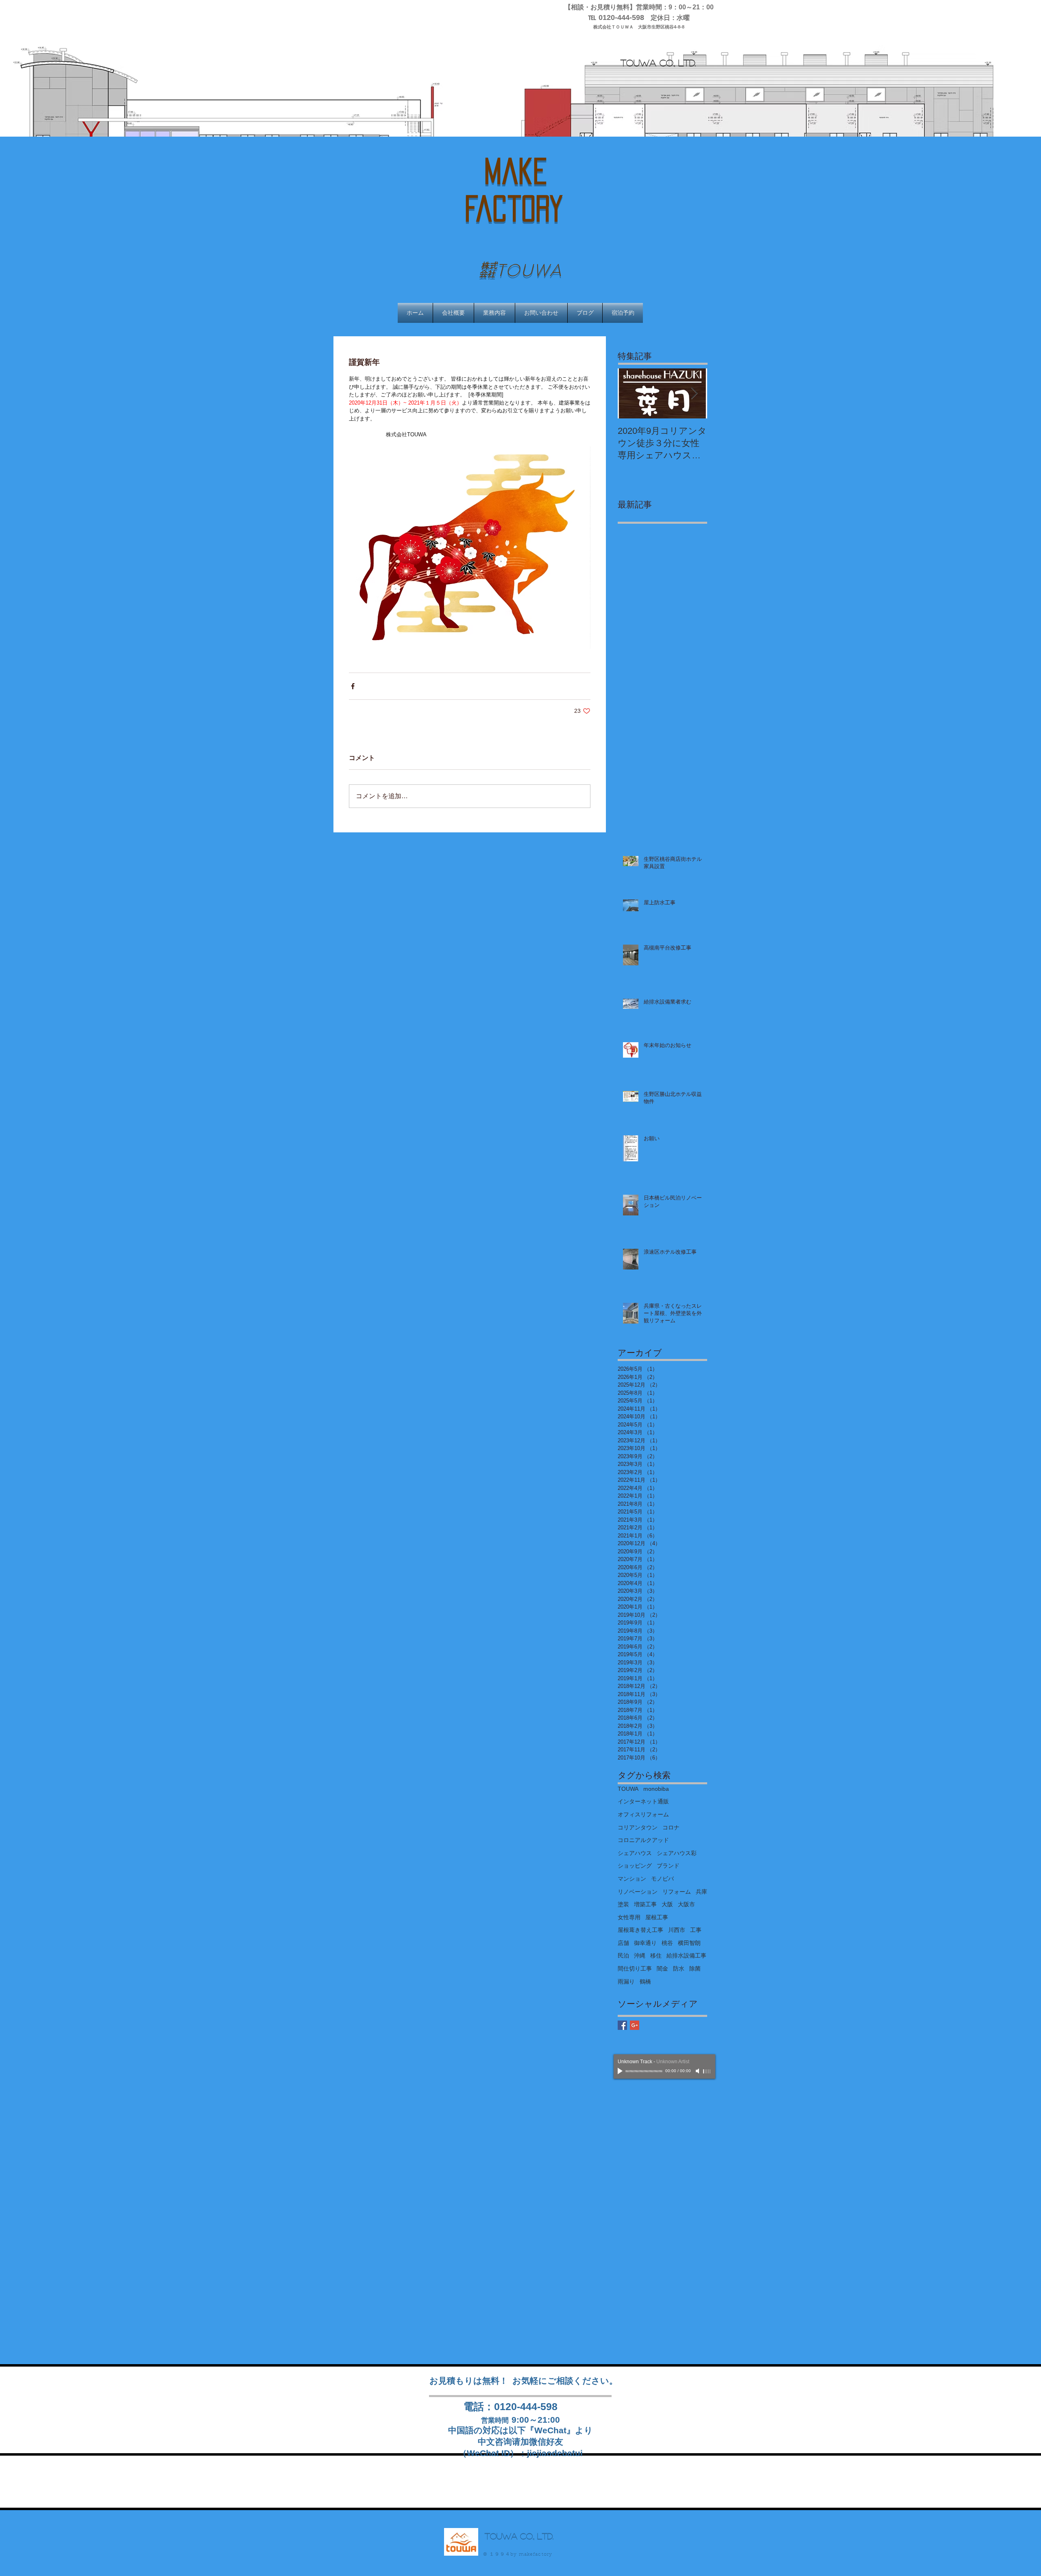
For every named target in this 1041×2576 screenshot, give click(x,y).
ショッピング (635, 1866)
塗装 (623, 1904)
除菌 (695, 1968)
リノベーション (638, 1892)
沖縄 (640, 1955)
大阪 (667, 1904)
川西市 (677, 1930)
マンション (632, 1879)
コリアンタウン (638, 1827)
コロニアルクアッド (643, 1840)
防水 (679, 1968)
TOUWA (628, 1789)
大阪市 (686, 1904)
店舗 (623, 1943)
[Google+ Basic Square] (635, 2025)
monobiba (656, 1789)
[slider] (707, 2071)
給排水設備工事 (686, 1955)
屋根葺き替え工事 (640, 1930)
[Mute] (698, 2071)
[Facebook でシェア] (353, 686)
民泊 (623, 1955)
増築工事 (645, 1904)
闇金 (662, 1968)
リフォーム (677, 1892)
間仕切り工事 (635, 1968)
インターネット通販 (643, 1801)
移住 (656, 1955)
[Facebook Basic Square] (622, 2025)
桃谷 (667, 1943)
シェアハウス (635, 1853)
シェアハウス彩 (677, 1853)
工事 (696, 1930)
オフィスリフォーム (643, 1814)
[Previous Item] (631, 394)
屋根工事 (657, 1917)
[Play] (621, 2071)
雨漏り (626, 1982)
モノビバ (662, 1879)
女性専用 (629, 1917)
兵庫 (701, 1892)
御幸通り (645, 1943)
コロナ (671, 1827)
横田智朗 (689, 1943)
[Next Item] (694, 394)
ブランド (668, 1866)
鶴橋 (645, 1982)
